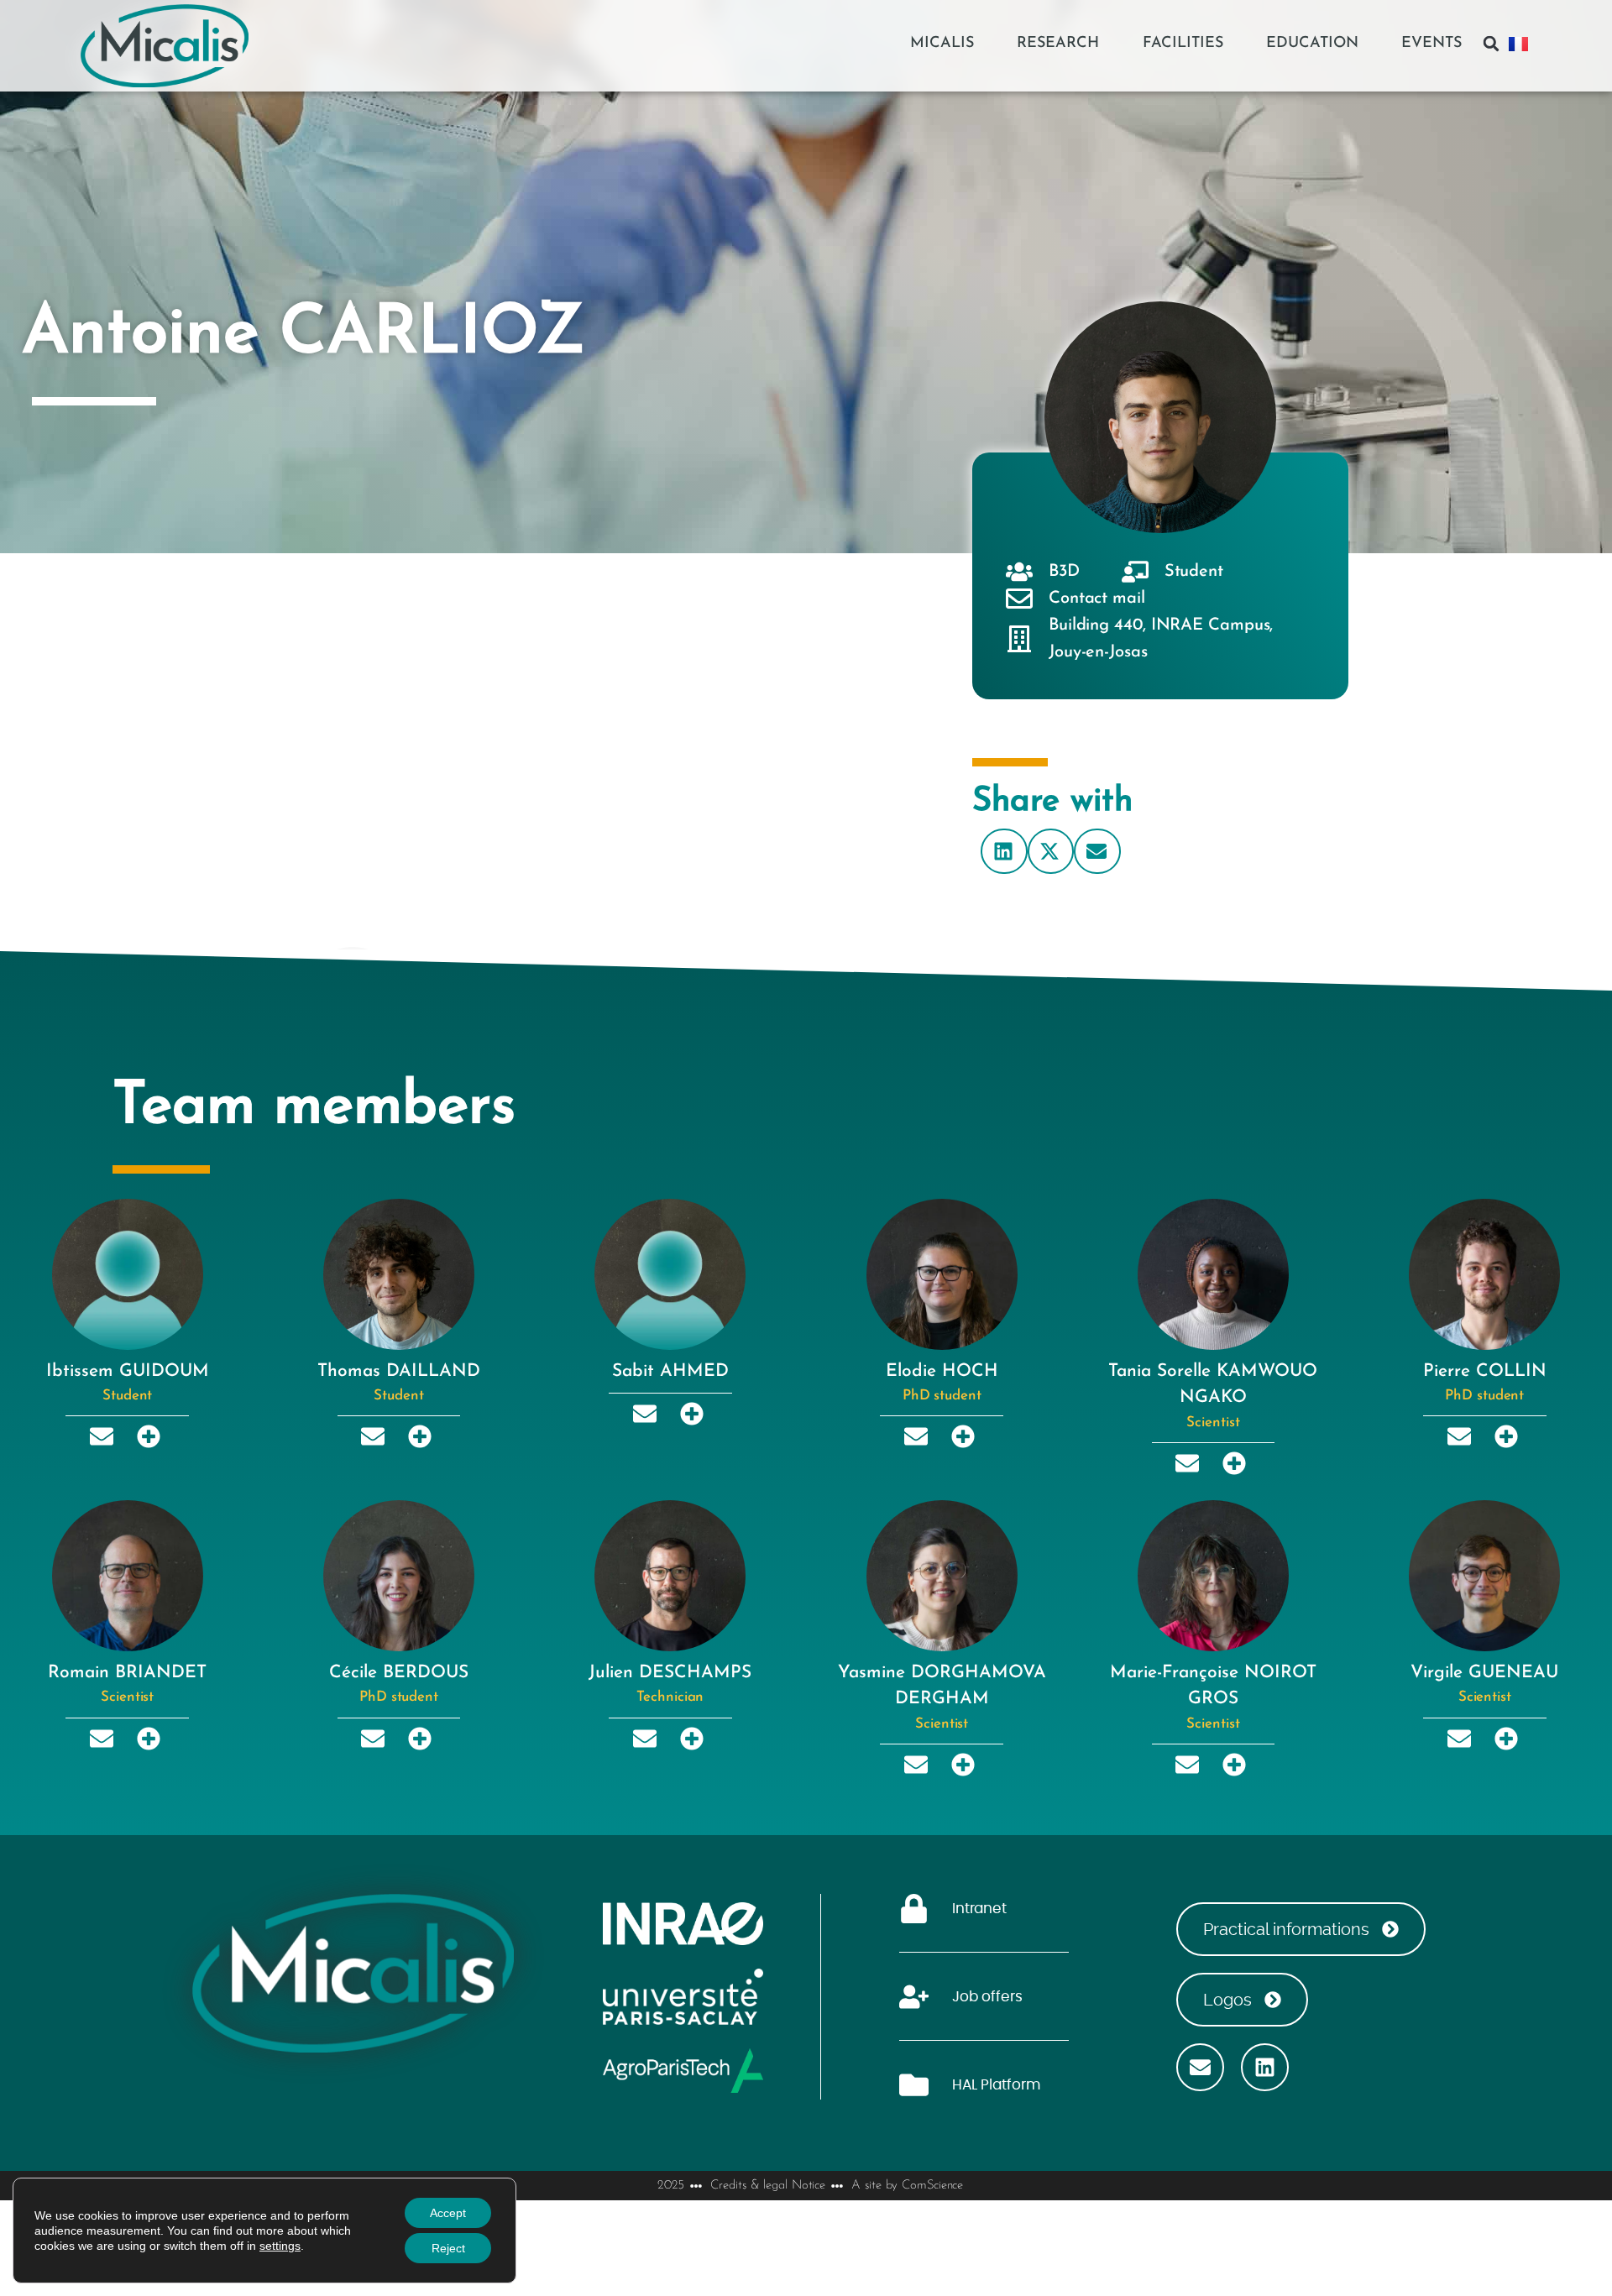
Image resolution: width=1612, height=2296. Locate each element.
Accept (448, 2213)
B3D (1064, 572)
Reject (448, 2248)
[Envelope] (1200, 2067)
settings (280, 2246)
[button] (1491, 44)
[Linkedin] (1265, 2067)
